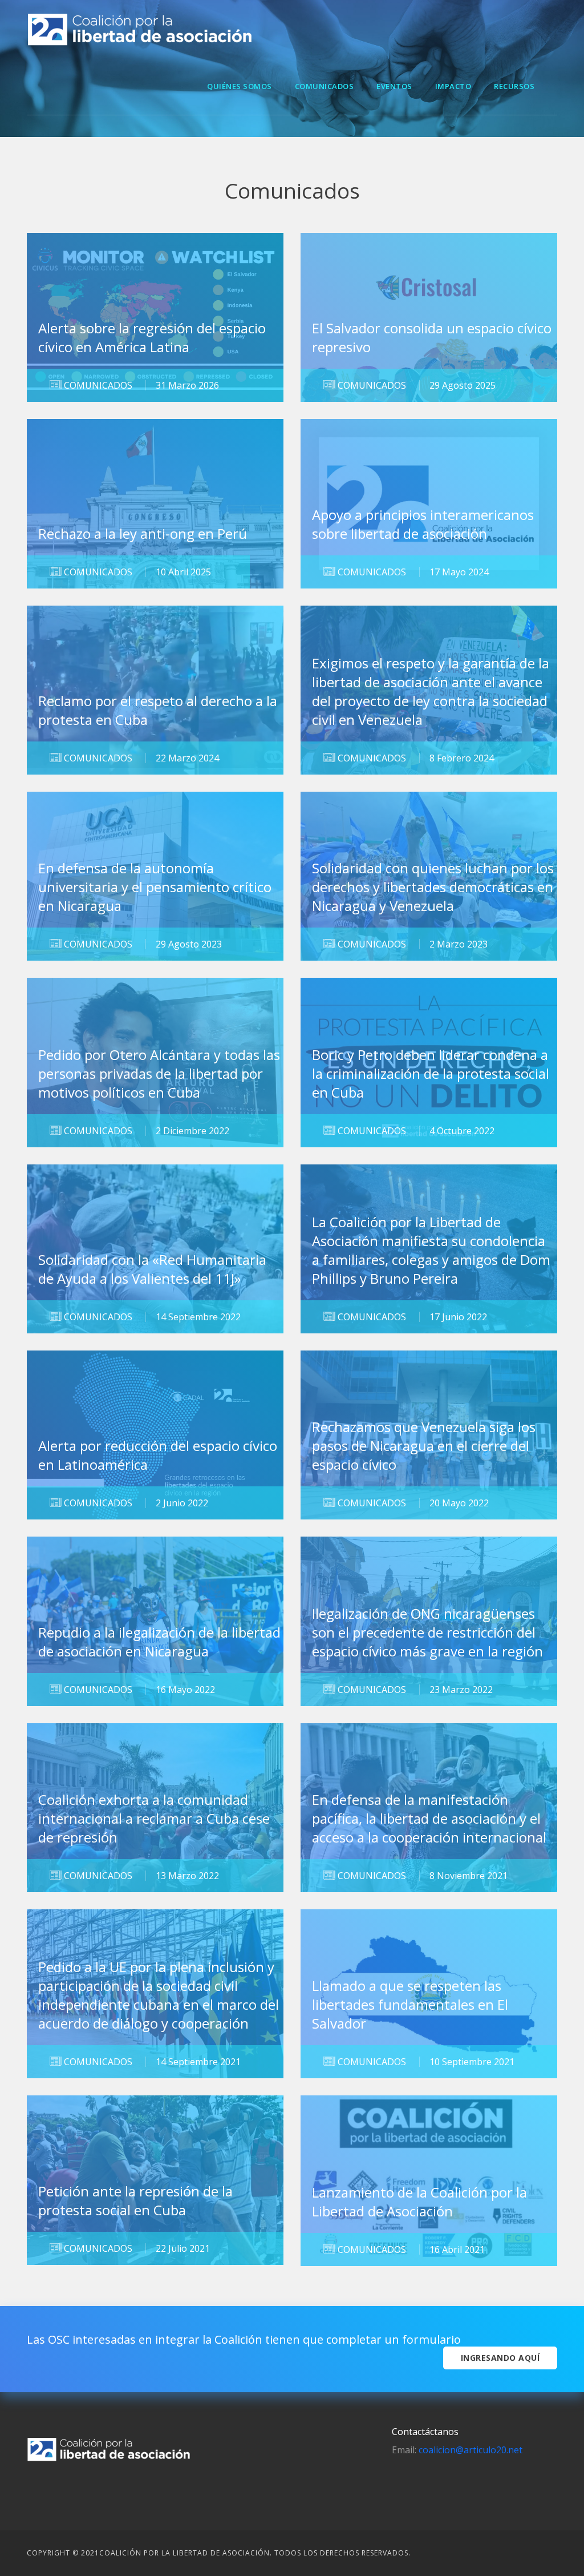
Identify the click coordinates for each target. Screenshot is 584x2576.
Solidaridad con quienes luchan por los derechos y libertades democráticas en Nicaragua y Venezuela (433, 887)
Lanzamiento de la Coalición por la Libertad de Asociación (419, 2202)
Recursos (514, 86)
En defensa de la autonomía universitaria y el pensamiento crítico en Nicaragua (155, 887)
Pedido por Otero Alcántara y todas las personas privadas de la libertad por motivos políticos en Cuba (159, 1073)
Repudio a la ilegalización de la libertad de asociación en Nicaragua (159, 1642)
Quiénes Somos (240, 86)
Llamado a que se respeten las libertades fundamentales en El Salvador (410, 2004)
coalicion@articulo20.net (469, 2450)
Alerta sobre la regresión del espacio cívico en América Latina (152, 337)
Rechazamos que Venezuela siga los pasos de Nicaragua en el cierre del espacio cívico (424, 1446)
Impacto (453, 86)
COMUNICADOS (97, 385)
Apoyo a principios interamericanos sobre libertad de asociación (423, 524)
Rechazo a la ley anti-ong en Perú (143, 533)
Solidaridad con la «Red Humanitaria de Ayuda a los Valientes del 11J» (152, 1269)
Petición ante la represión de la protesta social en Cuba (135, 2200)
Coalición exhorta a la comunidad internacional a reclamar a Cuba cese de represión (154, 1818)
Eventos (394, 86)
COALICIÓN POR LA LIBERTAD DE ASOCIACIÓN (184, 2553)
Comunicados (325, 86)
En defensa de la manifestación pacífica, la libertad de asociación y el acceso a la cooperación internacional (429, 1818)
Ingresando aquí (500, 2358)
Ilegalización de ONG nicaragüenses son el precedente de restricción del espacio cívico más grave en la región (427, 1632)
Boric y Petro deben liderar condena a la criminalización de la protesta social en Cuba (431, 1073)
